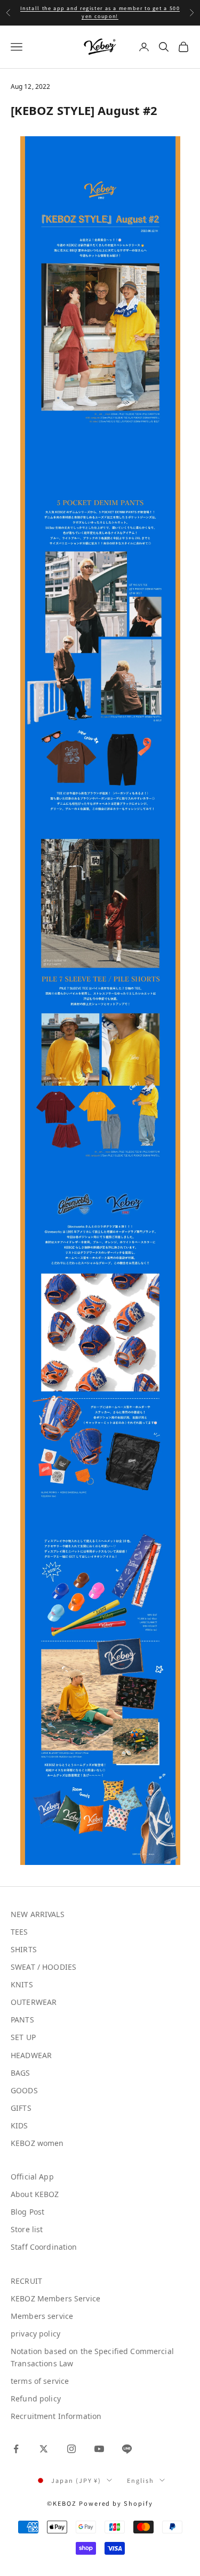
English (141, 2480)
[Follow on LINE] (127, 2449)
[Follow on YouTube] (99, 2449)
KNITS (22, 1984)
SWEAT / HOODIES (43, 1967)
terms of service (40, 2381)
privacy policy (35, 2334)
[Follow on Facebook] (16, 2449)
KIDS (19, 2125)
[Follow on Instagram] (71, 2449)
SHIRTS (24, 1949)
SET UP (23, 2037)
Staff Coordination (44, 2247)
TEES (19, 1932)
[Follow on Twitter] (44, 2449)
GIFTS (21, 2108)
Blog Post (27, 2212)
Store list (27, 2229)
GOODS (24, 2090)
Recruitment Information (56, 2416)
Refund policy (36, 2399)
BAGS (21, 2073)
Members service (42, 2316)
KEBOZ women (37, 2143)
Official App (32, 2177)
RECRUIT (26, 2281)
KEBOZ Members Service (55, 2298)
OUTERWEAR (34, 2002)
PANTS (22, 2020)
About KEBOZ (35, 2194)
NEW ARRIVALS (38, 1914)
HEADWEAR (31, 2055)
